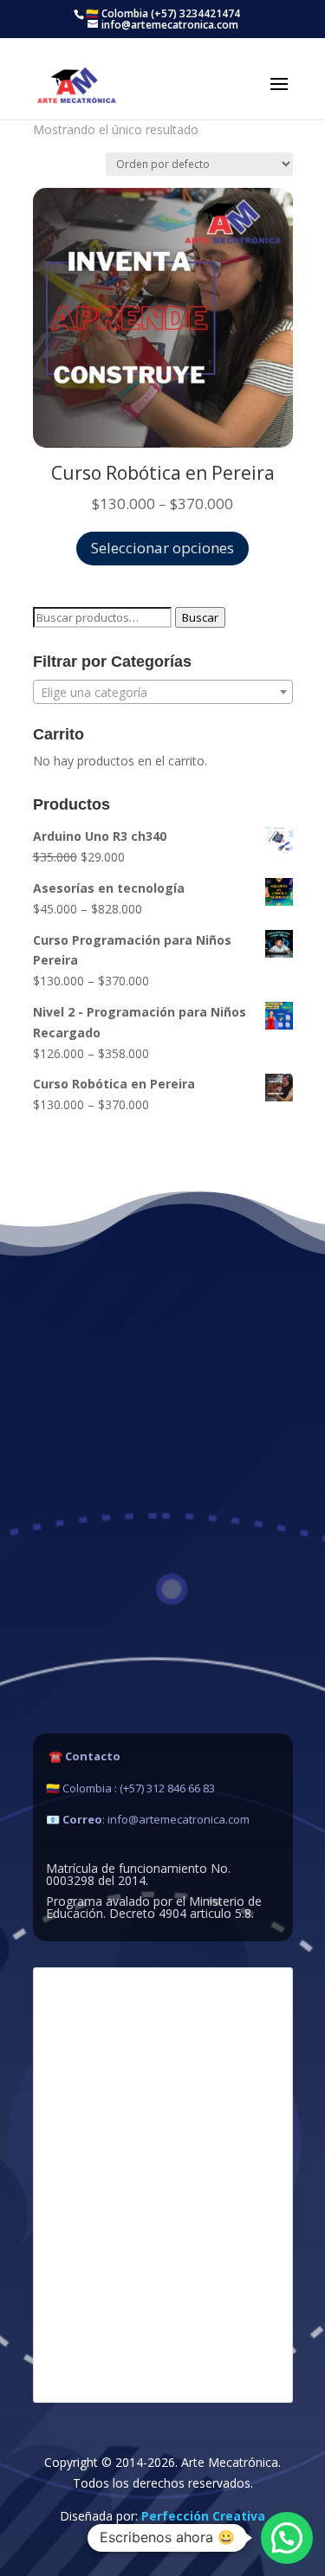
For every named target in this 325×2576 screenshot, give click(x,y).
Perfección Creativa (203, 2516)
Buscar (200, 617)
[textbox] (163, 693)
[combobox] (163, 692)
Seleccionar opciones (162, 548)
